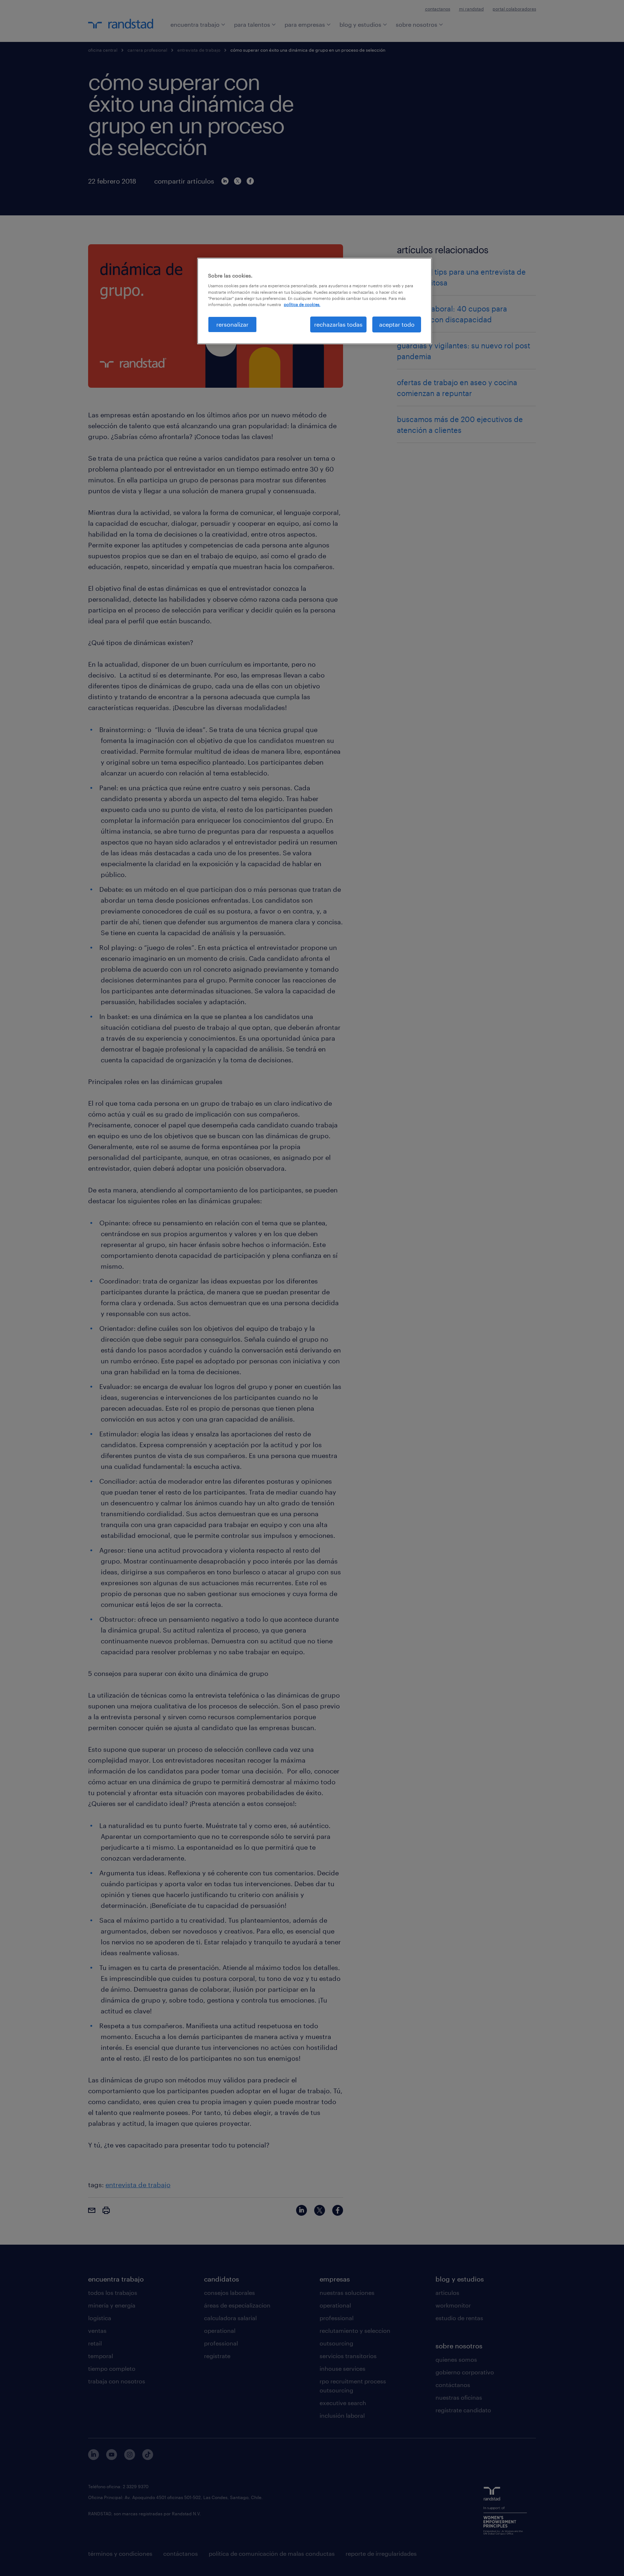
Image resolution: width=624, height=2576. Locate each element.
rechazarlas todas (338, 324)
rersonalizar (232, 324)
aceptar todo (397, 324)
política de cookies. (302, 304)
